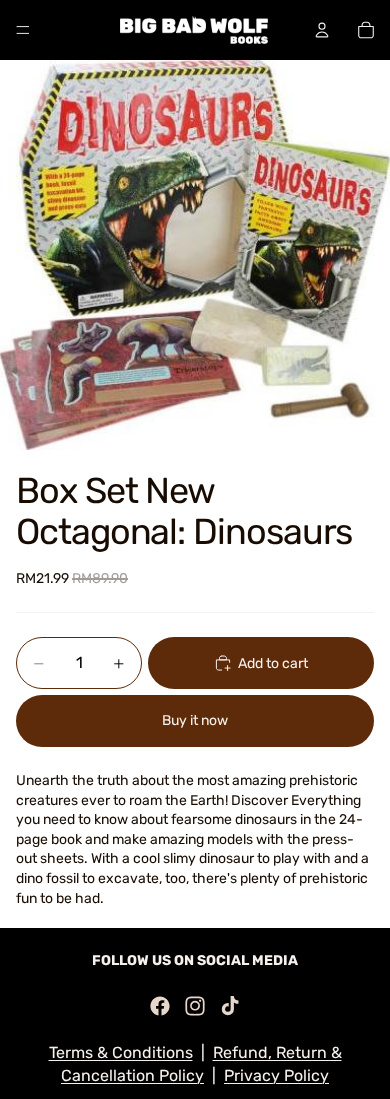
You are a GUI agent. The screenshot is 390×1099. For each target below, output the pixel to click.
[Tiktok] (230, 1006)
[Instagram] (195, 1006)
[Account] (322, 30)
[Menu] (23, 30)
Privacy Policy (276, 1075)
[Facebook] (160, 1006)
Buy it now (195, 720)
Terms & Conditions (121, 1052)
